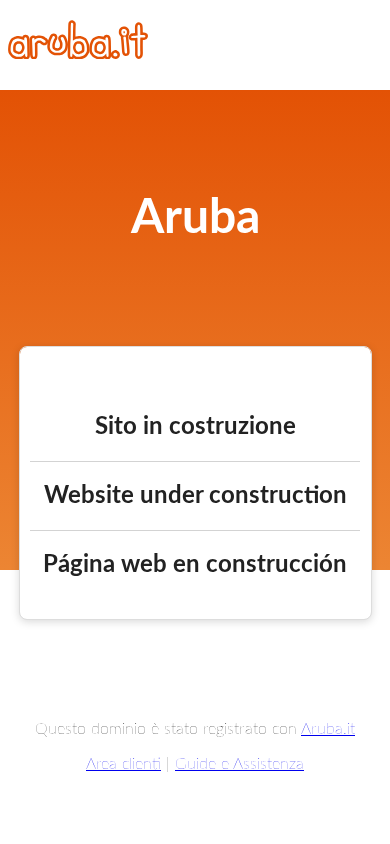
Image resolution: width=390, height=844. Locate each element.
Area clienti (123, 764)
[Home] (78, 54)
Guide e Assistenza (239, 764)
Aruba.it (328, 729)
